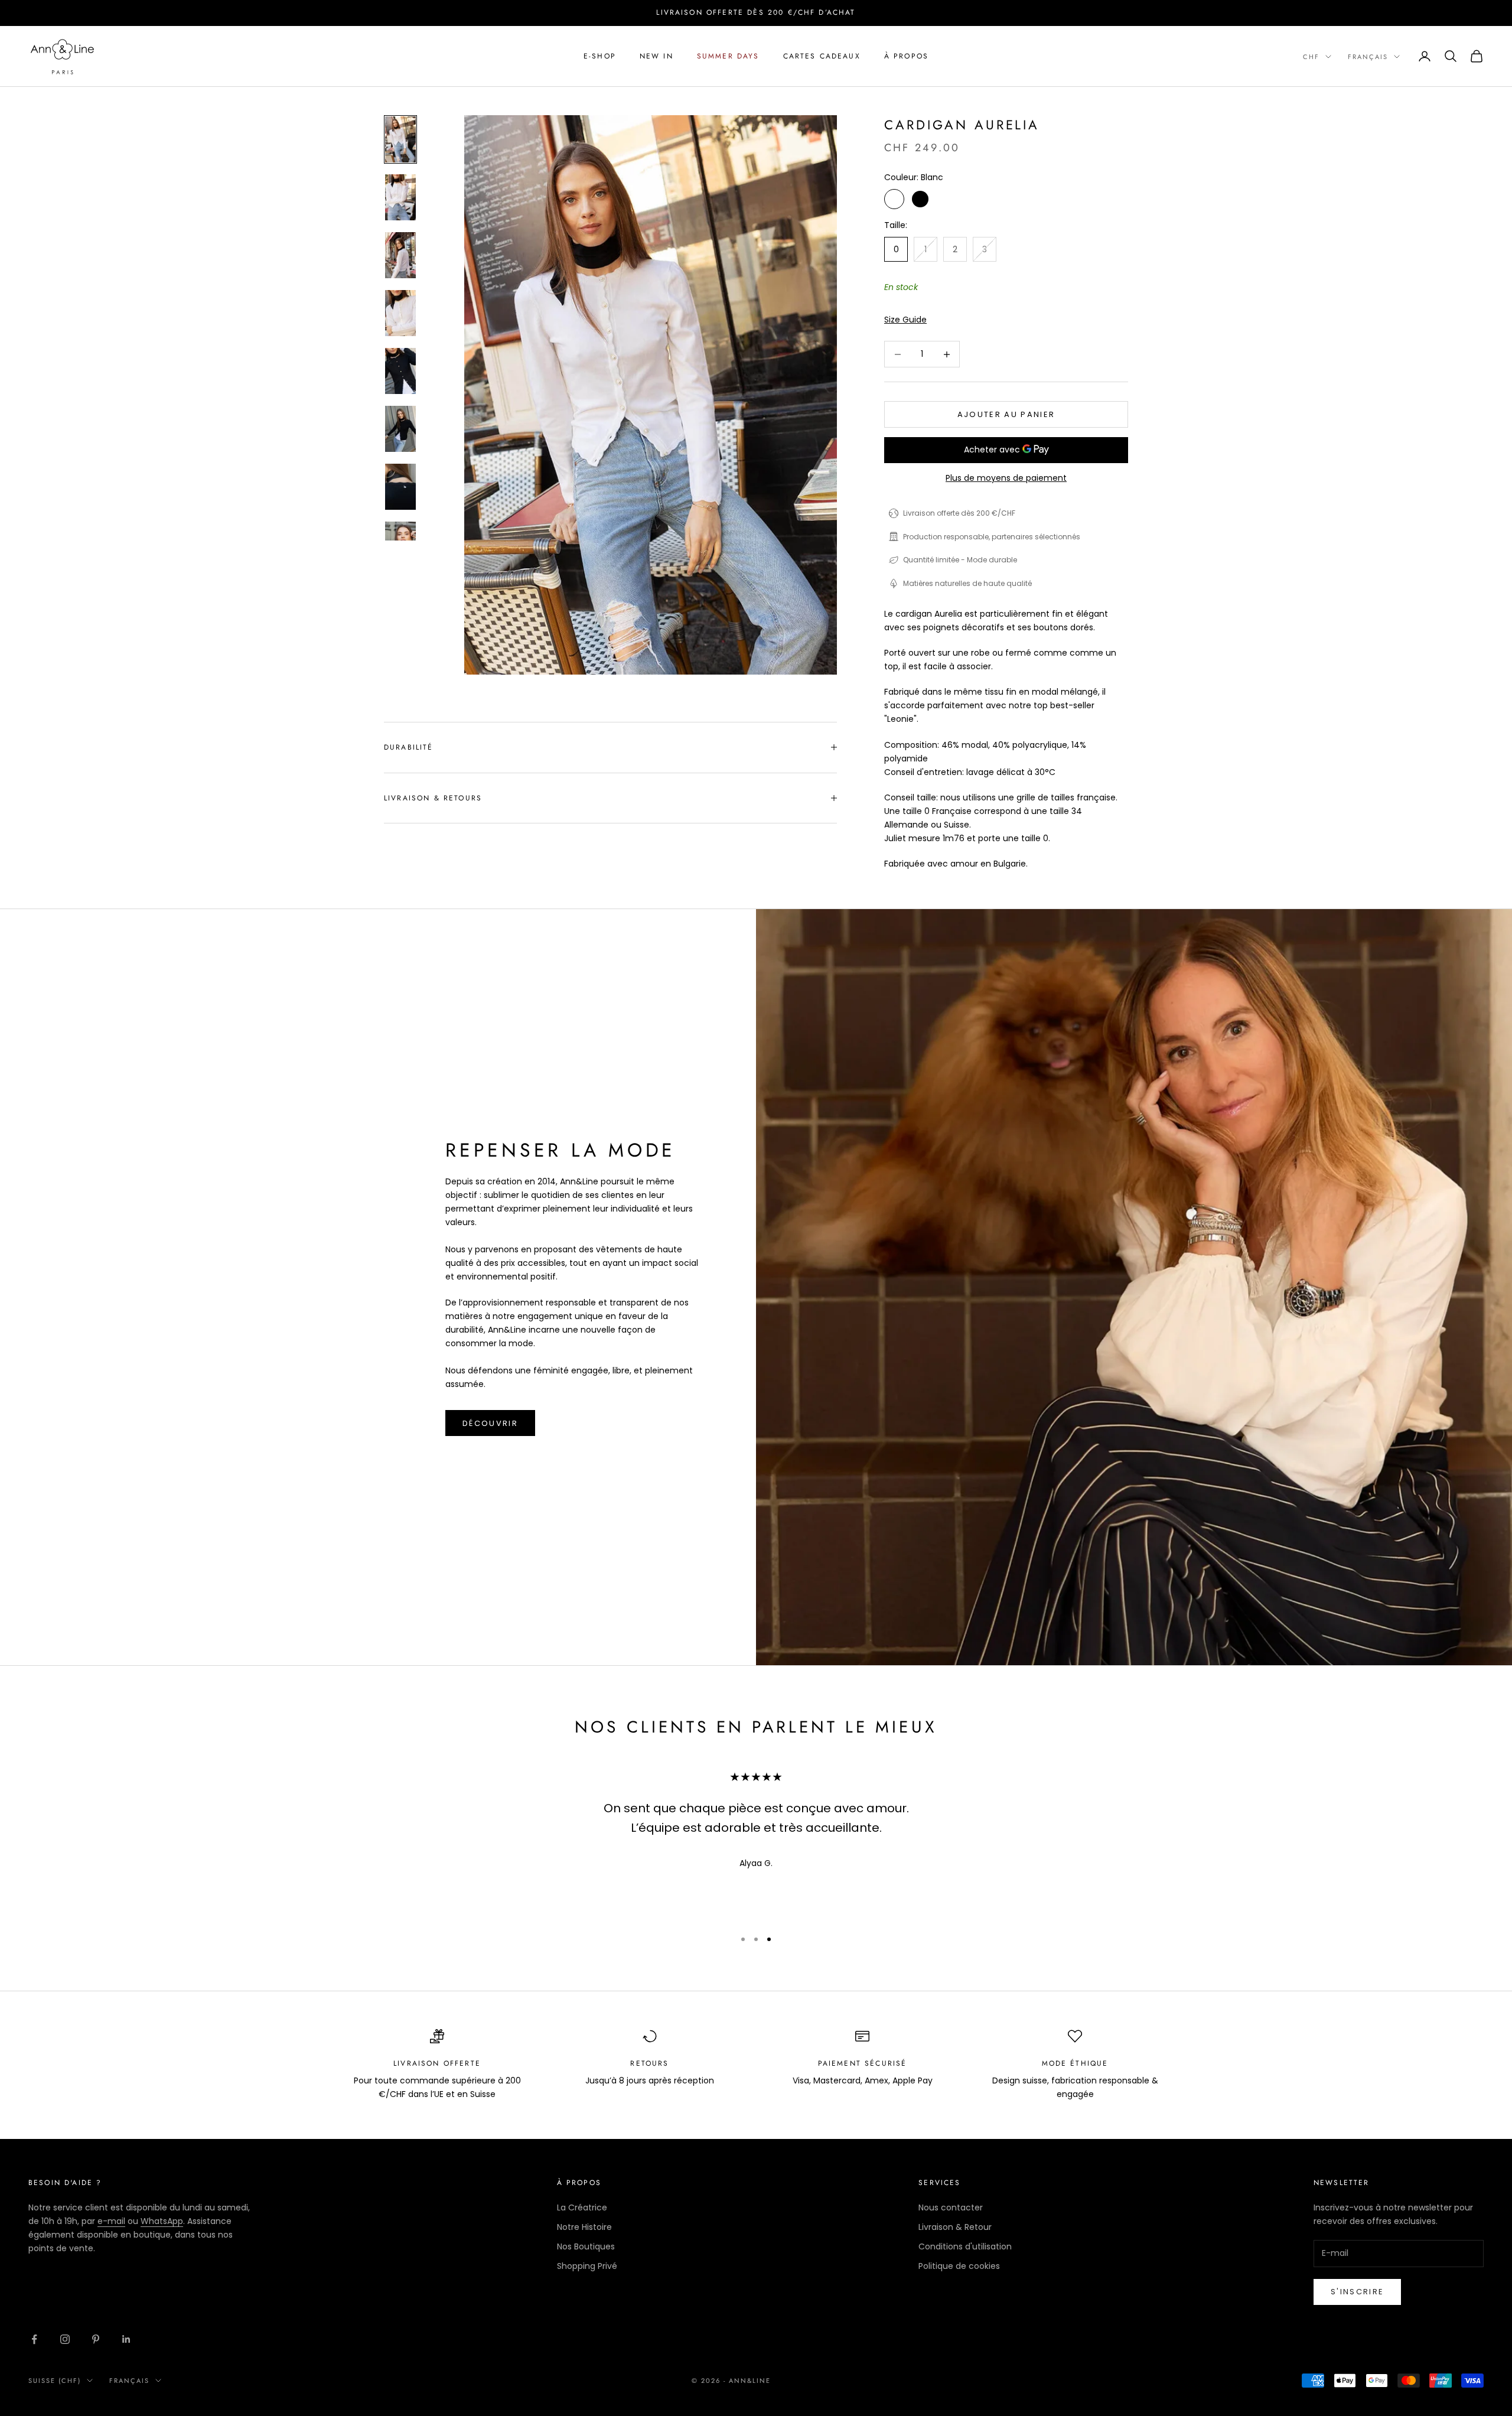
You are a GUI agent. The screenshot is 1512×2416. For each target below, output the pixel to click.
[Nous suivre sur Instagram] (65, 2339)
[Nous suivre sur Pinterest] (96, 2339)
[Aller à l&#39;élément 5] (400, 371)
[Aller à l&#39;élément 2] (400, 197)
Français (1368, 57)
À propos (906, 56)
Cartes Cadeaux (822, 56)
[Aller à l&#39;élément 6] (400, 429)
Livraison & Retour (955, 2227)
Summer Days (728, 56)
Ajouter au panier (1006, 414)
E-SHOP (600, 56)
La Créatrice (582, 2207)
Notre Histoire (584, 2227)
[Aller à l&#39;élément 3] (400, 255)
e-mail (111, 2221)
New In (656, 56)
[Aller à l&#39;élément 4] (400, 313)
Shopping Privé (587, 2266)
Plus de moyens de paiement (1006, 478)
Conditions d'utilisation (965, 2246)
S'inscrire (1357, 2292)
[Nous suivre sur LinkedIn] (126, 2339)
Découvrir (490, 1423)
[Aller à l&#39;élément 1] (400, 139)
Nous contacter (951, 2207)
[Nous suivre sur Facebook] (34, 2339)
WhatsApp (162, 2221)
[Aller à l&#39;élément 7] (400, 487)
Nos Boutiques (586, 2246)
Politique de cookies (959, 2266)
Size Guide (905, 320)
